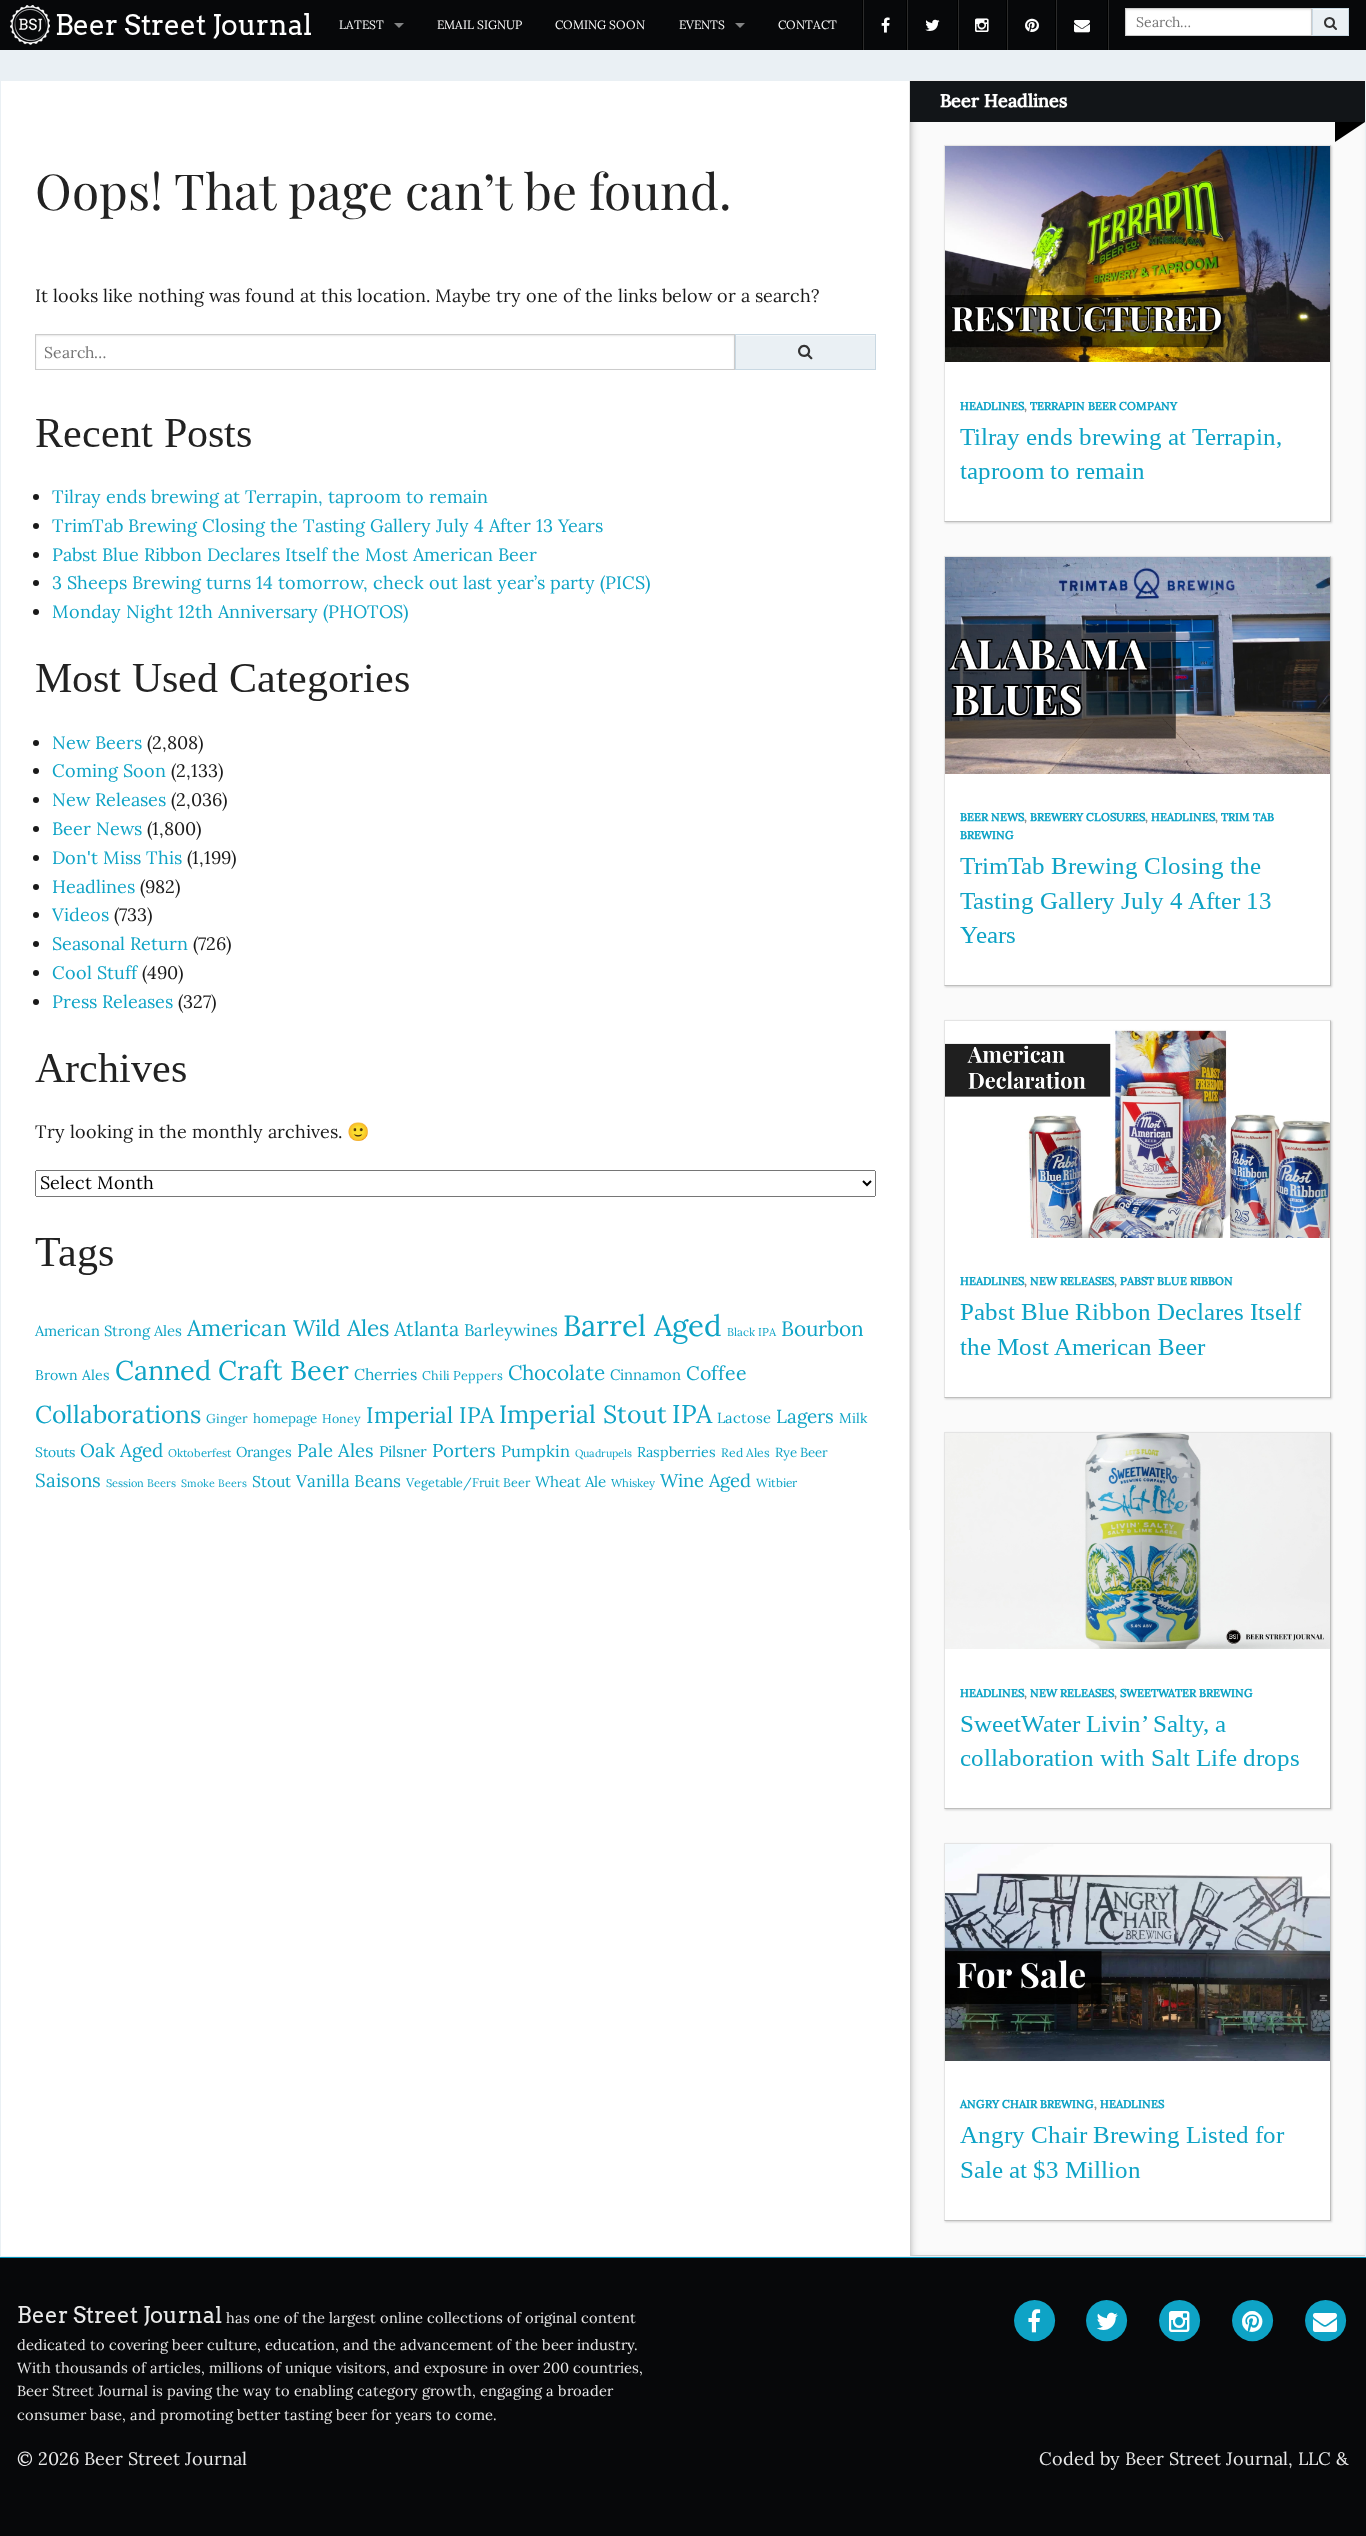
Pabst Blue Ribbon (1176, 1281)
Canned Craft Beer (232, 1370)
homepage (285, 1418)
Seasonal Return (120, 943)
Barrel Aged (642, 1325)
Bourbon (822, 1328)
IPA (692, 1413)
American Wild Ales (288, 1327)
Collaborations (118, 1414)
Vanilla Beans (348, 1481)
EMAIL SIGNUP (479, 24)
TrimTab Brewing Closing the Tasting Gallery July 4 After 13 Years (327, 525)
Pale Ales (335, 1450)
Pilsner (403, 1451)
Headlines (93, 886)
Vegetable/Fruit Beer (468, 1482)
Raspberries (676, 1452)
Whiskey (633, 1483)
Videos (80, 914)
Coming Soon (600, 24)
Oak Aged (121, 1450)
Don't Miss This (117, 857)
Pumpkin (535, 1451)
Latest (361, 24)
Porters (464, 1450)
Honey (341, 1418)
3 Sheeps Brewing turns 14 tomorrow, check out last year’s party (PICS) (351, 582)
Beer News (97, 828)
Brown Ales (72, 1375)
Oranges (264, 1451)
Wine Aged (705, 1480)
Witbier (776, 1482)
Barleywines (511, 1330)
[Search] (1330, 22)
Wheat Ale (570, 1481)
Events (702, 24)
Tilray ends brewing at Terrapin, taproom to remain (270, 496)
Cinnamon (645, 1374)
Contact (807, 24)
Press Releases (112, 1001)
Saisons (68, 1480)
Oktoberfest (199, 1453)
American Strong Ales (108, 1330)
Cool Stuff (94, 972)
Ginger (227, 1418)
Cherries (385, 1374)
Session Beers (141, 1483)
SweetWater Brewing (1186, 1693)
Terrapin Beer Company (1103, 406)
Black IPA (751, 1332)
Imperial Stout (583, 1414)
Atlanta (426, 1328)
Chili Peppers (462, 1375)
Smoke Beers (214, 1483)
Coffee (716, 1372)
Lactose (744, 1417)
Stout (271, 1481)
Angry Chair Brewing (1027, 2104)
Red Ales (745, 1452)
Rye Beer (801, 1452)
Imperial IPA (430, 1414)
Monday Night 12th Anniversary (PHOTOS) (230, 611)
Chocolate (556, 1372)
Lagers (805, 1416)
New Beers (97, 742)
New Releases (109, 799)
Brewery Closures (1087, 817)
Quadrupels (603, 1453)
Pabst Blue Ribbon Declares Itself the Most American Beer (294, 554)
